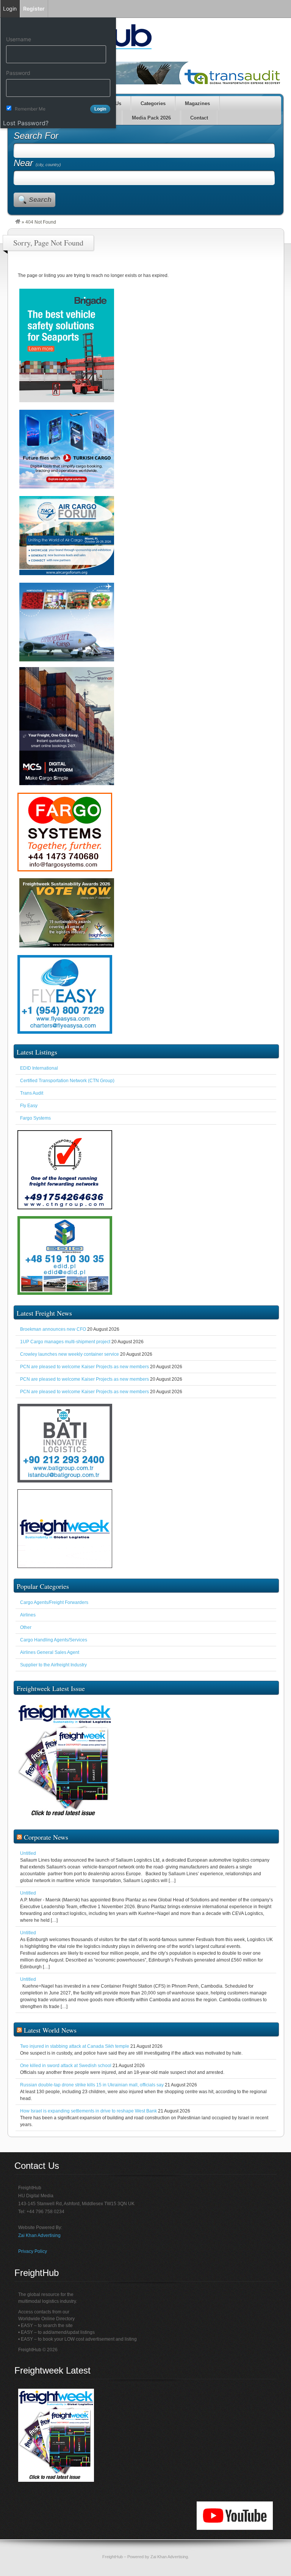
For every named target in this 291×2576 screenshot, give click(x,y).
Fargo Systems (35, 1118)
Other (26, 1627)
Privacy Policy (33, 2251)
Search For (36, 136)
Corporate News (46, 1837)
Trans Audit (32, 1093)
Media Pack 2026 (151, 118)
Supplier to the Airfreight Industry (53, 1665)
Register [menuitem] (34, 9)
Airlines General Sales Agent (50, 1652)
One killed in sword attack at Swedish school (66, 2066)
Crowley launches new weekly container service (70, 1354)
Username (19, 39)
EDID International (39, 1068)
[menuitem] (58, 25)
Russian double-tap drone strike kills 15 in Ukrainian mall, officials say (92, 2085)
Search (40, 200)
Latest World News (50, 2030)
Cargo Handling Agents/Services (54, 1640)
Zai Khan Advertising (39, 2235)
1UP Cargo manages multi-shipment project (65, 1342)
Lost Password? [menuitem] (26, 123)
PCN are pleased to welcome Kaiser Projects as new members (84, 1367)
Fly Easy (29, 1106)
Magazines (197, 103)
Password (18, 73)
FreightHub (113, 2557)
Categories (153, 103)
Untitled (28, 1853)
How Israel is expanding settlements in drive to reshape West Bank (88, 2111)
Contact (199, 118)
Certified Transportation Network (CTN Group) (67, 1081)
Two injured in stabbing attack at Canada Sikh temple (75, 2046)
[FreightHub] (18, 222)
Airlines (28, 1615)
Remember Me (30, 109)
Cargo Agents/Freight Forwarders (54, 1602)
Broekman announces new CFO (53, 1329)
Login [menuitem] (10, 9)
